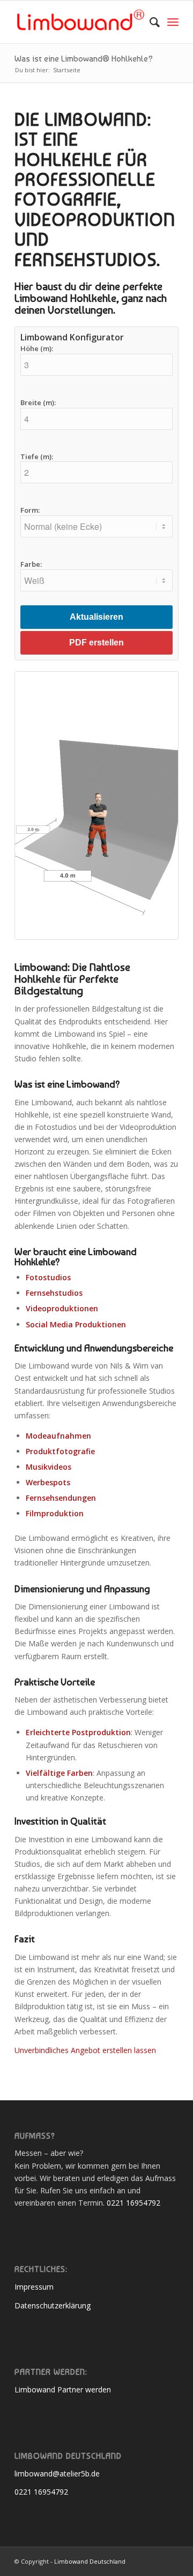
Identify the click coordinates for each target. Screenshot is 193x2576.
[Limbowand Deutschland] (80, 22)
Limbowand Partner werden (63, 2389)
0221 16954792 (133, 2203)
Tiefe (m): (37, 457)
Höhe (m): (37, 349)
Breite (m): (38, 403)
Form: (30, 511)
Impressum (34, 2287)
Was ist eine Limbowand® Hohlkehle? (84, 59)
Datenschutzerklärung (53, 2305)
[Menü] (173, 22)
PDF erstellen (96, 643)
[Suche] (149, 22)
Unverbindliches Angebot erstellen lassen (85, 2050)
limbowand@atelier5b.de (57, 2474)
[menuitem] (149, 22)
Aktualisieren (96, 617)
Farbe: (31, 565)
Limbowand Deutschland (90, 2561)
